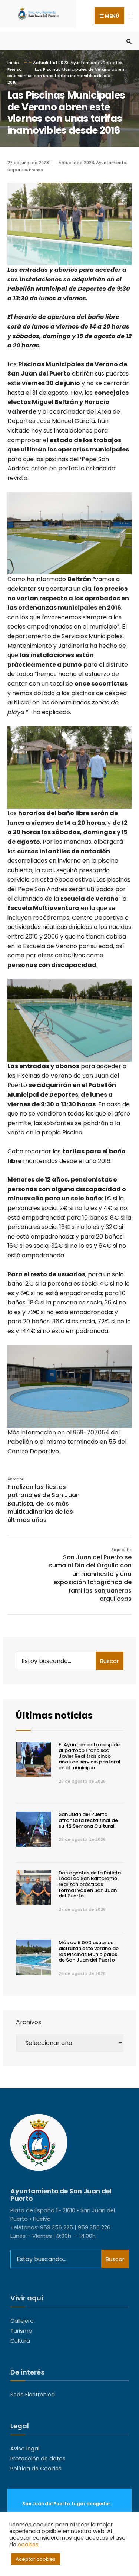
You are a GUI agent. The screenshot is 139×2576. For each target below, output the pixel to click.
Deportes (112, 63)
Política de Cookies (36, 2469)
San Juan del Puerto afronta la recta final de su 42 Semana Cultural (88, 1820)
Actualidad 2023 (51, 63)
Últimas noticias (54, 1715)
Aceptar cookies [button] (36, 2559)
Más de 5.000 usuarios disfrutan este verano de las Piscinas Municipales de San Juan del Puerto (89, 1951)
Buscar (109, 1661)
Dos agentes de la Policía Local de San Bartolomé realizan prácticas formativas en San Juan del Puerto (90, 1884)
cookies (28, 2545)
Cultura (20, 2341)
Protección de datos (38, 2459)
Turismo (21, 2331)
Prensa (15, 69)
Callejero (22, 2321)
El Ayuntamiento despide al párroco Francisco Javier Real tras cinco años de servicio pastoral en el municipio (90, 1756)
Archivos (29, 2022)
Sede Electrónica (33, 2395)
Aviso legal (25, 2449)
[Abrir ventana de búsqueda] (128, 41)
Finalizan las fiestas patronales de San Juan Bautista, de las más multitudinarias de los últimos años (44, 1500)
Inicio (13, 63)
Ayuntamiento (86, 63)
